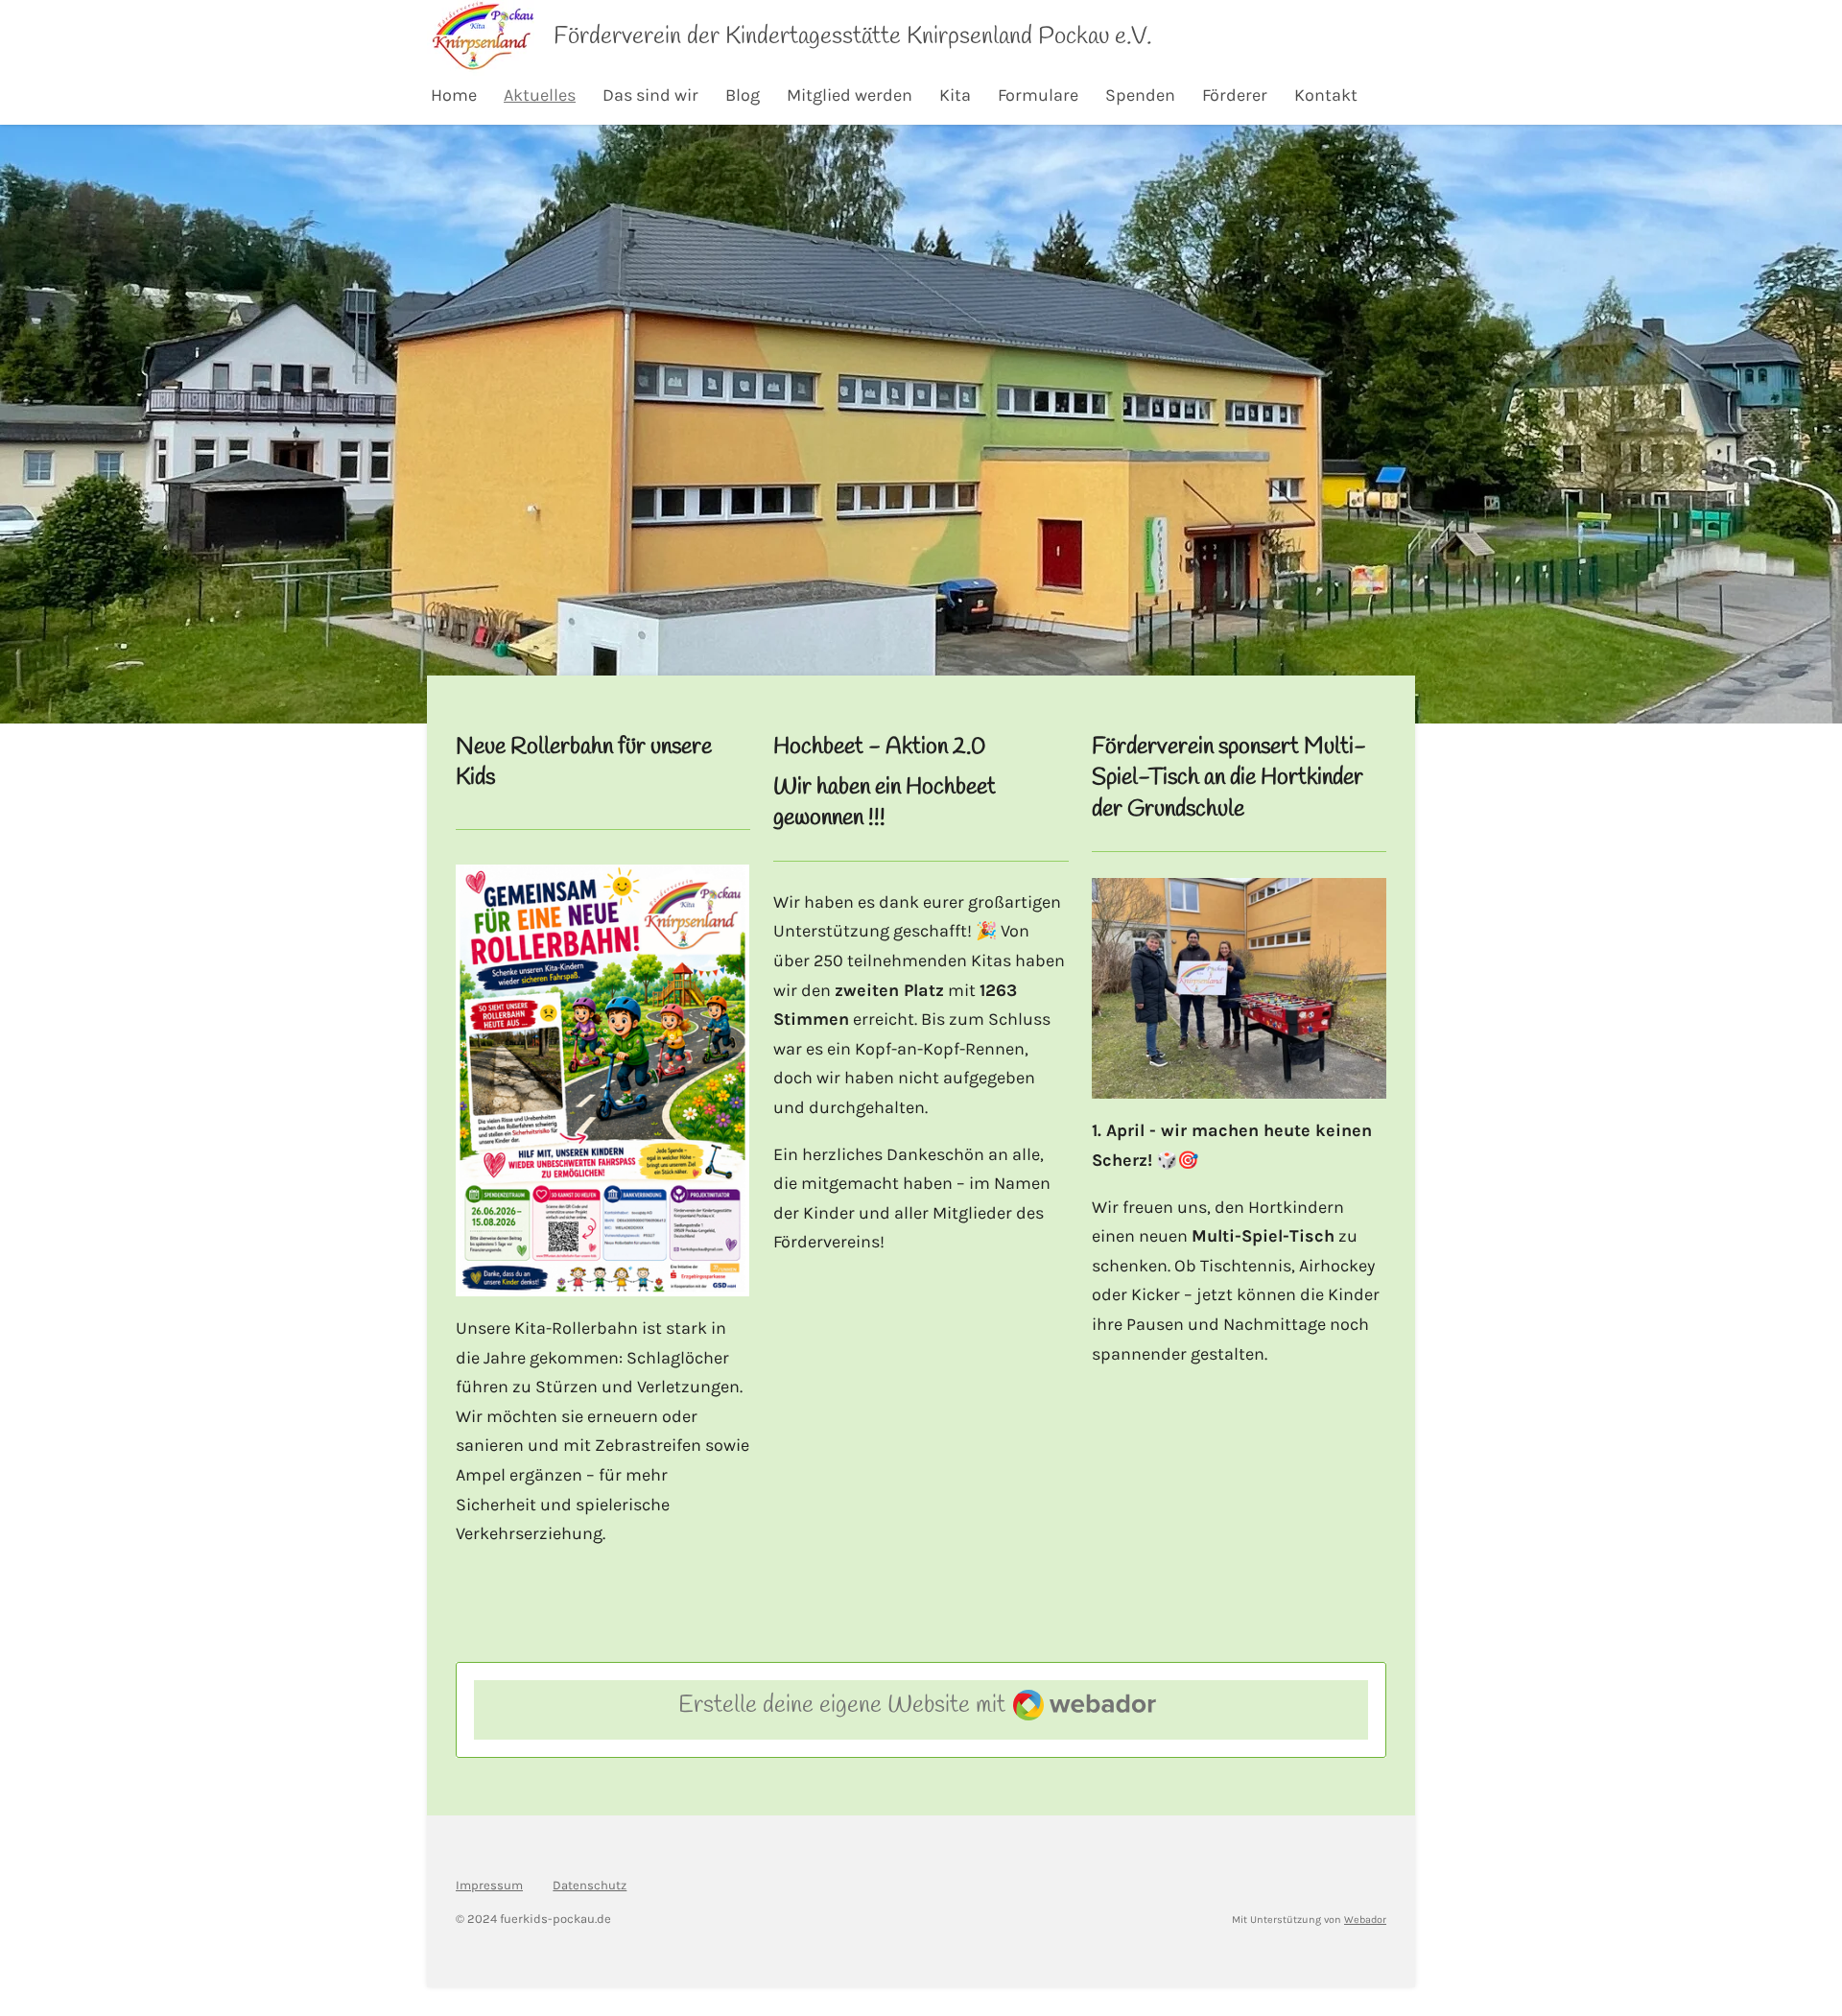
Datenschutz (590, 1885)
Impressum (489, 1885)
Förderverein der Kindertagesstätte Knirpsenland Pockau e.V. (853, 37)
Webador (1365, 1920)
